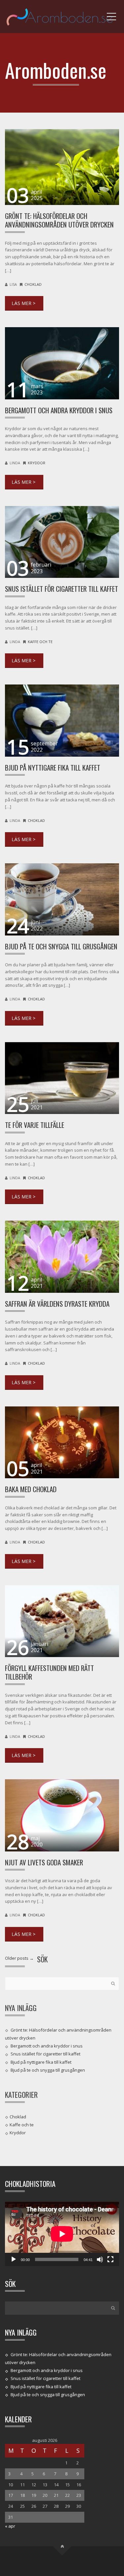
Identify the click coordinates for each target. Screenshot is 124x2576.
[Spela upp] (14, 2259)
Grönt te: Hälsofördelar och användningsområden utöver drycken (59, 220)
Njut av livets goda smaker (44, 1862)
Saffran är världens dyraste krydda (57, 1304)
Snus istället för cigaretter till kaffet (62, 589)
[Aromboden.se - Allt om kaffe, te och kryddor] (62, 17)
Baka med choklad (31, 1489)
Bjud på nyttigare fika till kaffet (53, 767)
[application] (62, 2234)
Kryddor (37, 463)
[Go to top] (62, 2546)
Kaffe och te (40, 642)
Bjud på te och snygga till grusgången (61, 946)
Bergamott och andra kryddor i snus (59, 410)
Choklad (33, 284)
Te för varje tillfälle (35, 1125)
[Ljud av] (100, 2259)
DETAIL (24, 303)
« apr (10, 2526)
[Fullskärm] (110, 2259)
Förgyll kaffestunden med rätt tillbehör (49, 1672)
